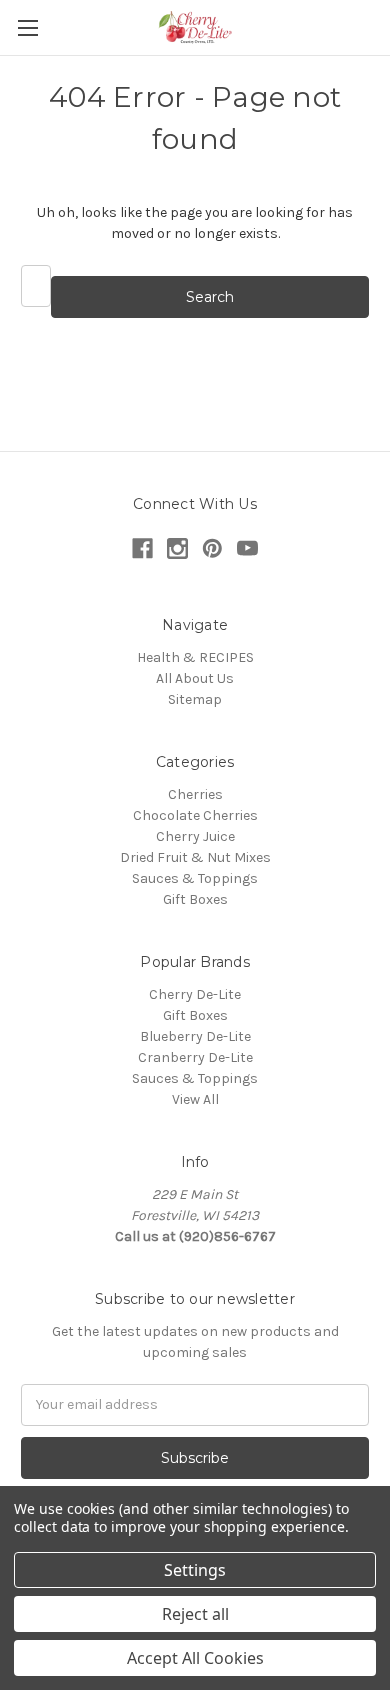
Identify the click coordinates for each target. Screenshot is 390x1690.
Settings (195, 1570)
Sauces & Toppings (195, 878)
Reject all (195, 1614)
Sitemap (195, 699)
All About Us (195, 678)
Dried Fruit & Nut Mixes (195, 857)
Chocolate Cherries (195, 815)
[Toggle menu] (27, 27)
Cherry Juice (195, 836)
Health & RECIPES (195, 657)
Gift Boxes (195, 899)
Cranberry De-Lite (195, 1057)
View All (195, 1099)
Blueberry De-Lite (195, 1036)
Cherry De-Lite (195, 994)
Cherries (195, 794)
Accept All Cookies (195, 1658)
